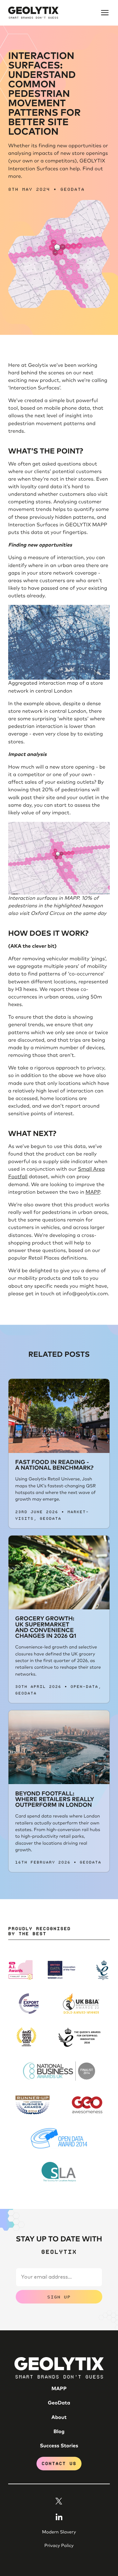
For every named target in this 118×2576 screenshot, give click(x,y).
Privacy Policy (59, 2546)
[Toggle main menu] (105, 13)
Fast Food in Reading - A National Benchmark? (54, 1465)
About (59, 2418)
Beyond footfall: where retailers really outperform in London (55, 1800)
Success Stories (59, 2446)
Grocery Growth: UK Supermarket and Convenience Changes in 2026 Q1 (46, 1628)
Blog (59, 2432)
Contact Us (59, 2463)
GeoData (73, 189)
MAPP (93, 1192)
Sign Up (59, 2296)
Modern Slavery (59, 2532)
